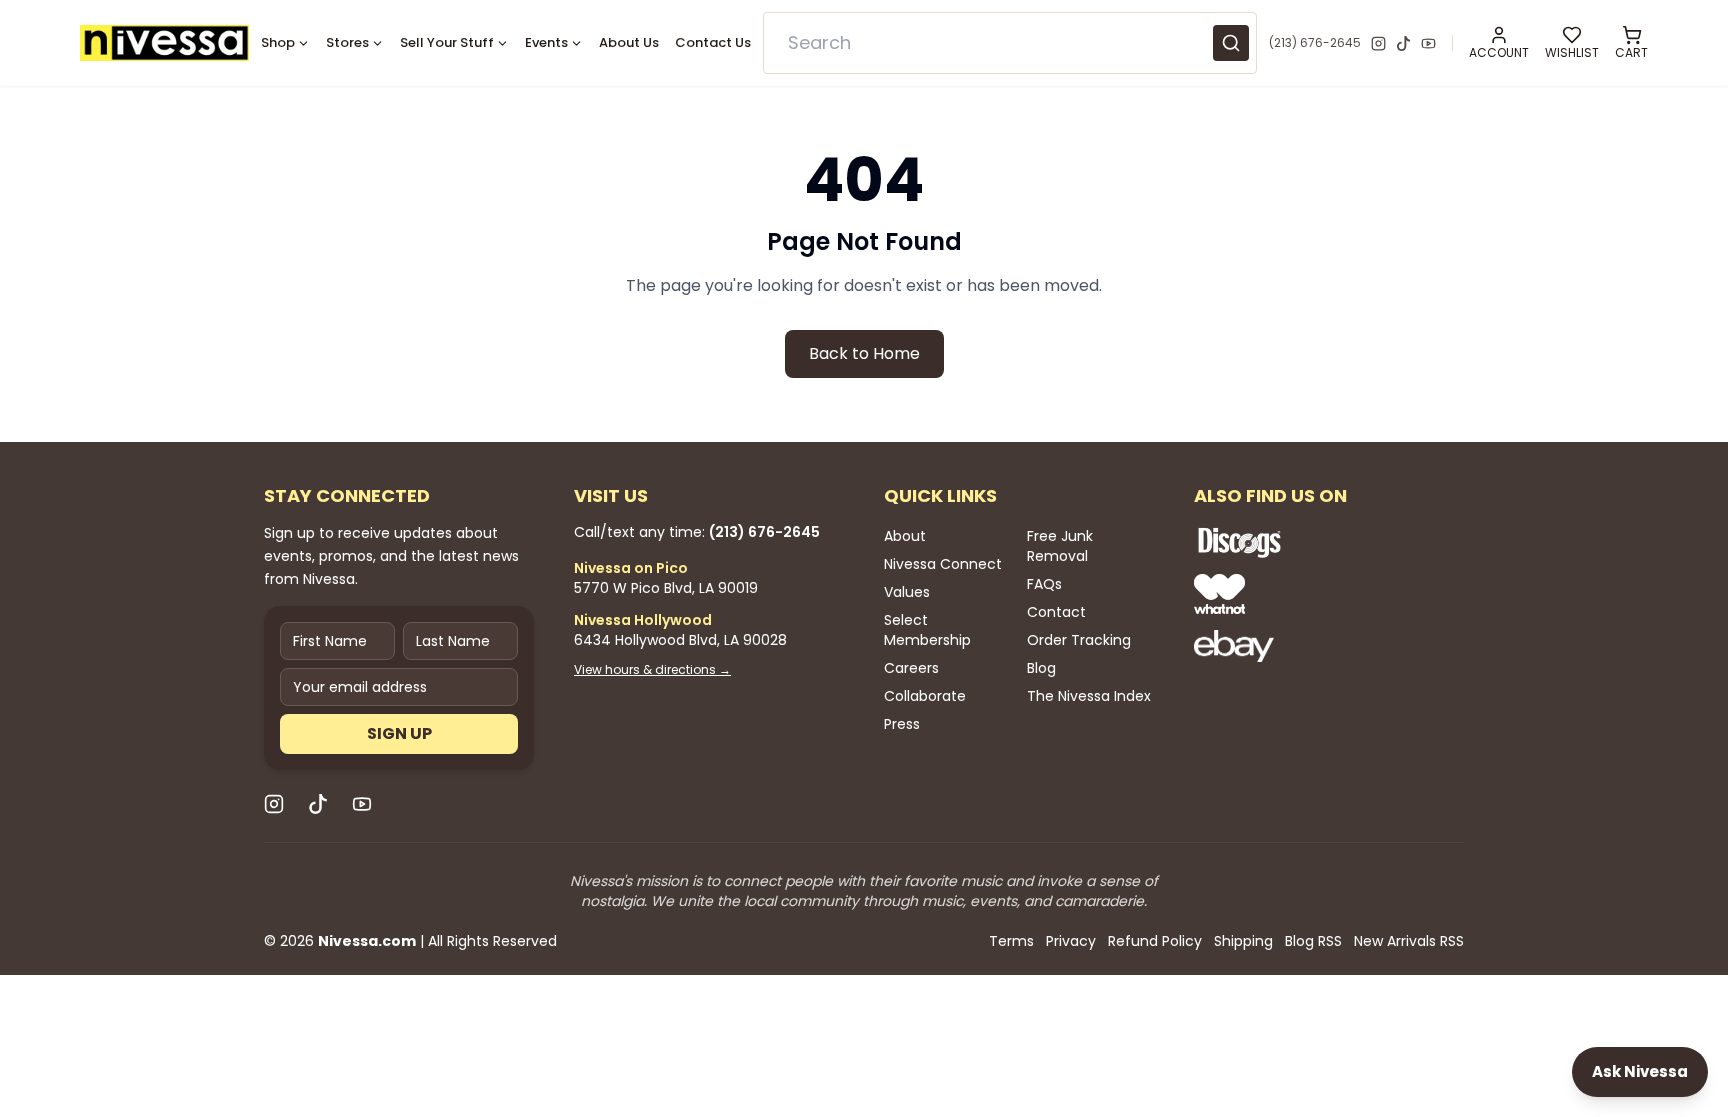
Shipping (1243, 941)
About (905, 536)
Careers (911, 668)
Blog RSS (1313, 941)
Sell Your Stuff (447, 42)
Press (902, 724)
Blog (1041, 668)
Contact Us (713, 42)
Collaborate (925, 696)
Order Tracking (1079, 640)
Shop (278, 42)
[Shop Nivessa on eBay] (1304, 646)
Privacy (1071, 941)
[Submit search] (1231, 43)
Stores (347, 42)
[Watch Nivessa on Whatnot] (1304, 594)
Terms (1011, 941)
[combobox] (1010, 43)
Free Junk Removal (1060, 546)
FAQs (1044, 584)
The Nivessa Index (1089, 696)
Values (907, 592)
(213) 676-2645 (1315, 43)
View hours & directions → (652, 670)
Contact (1056, 612)
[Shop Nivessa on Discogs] (1304, 542)
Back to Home (864, 353)
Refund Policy (1155, 941)
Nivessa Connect (943, 564)
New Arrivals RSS (1409, 941)
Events (546, 42)
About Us (629, 42)
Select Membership (927, 630)
